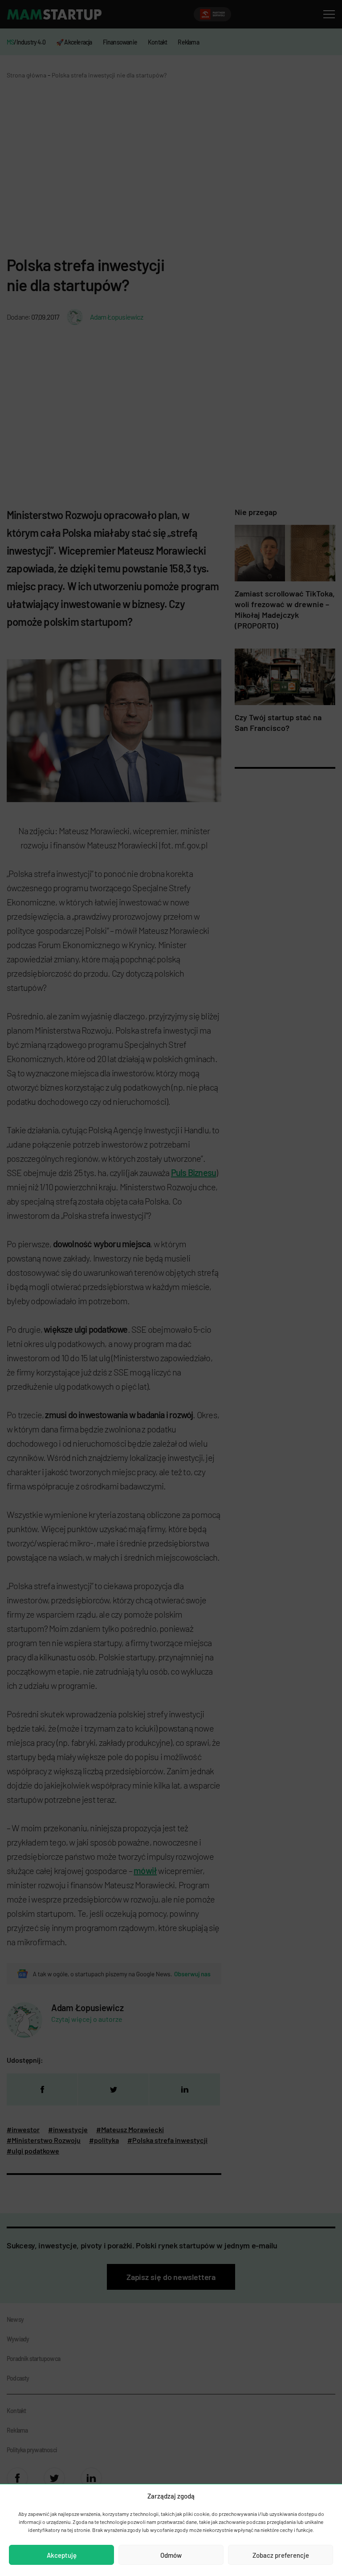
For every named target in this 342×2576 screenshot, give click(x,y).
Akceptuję (62, 2555)
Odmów (171, 2555)
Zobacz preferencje (281, 2555)
